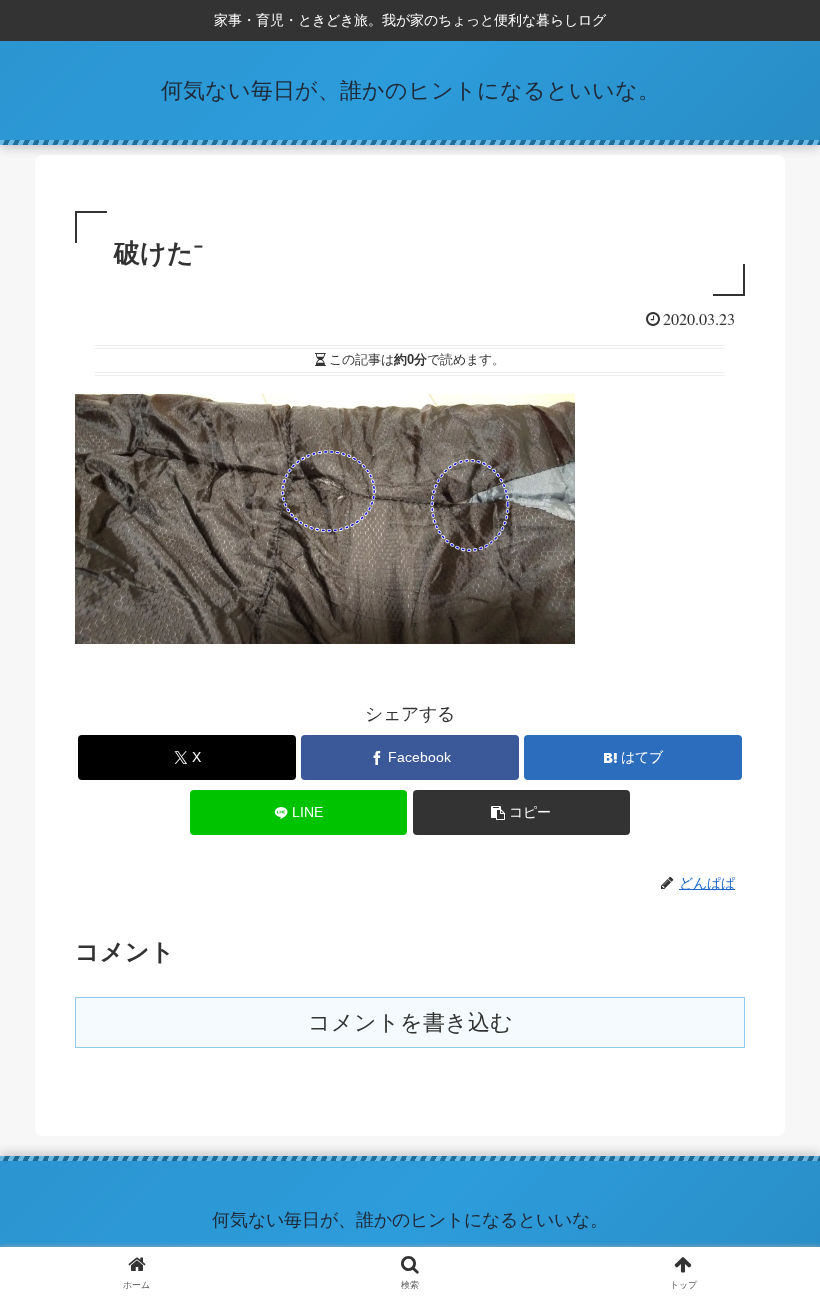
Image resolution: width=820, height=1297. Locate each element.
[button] (522, 812)
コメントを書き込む (410, 1022)
